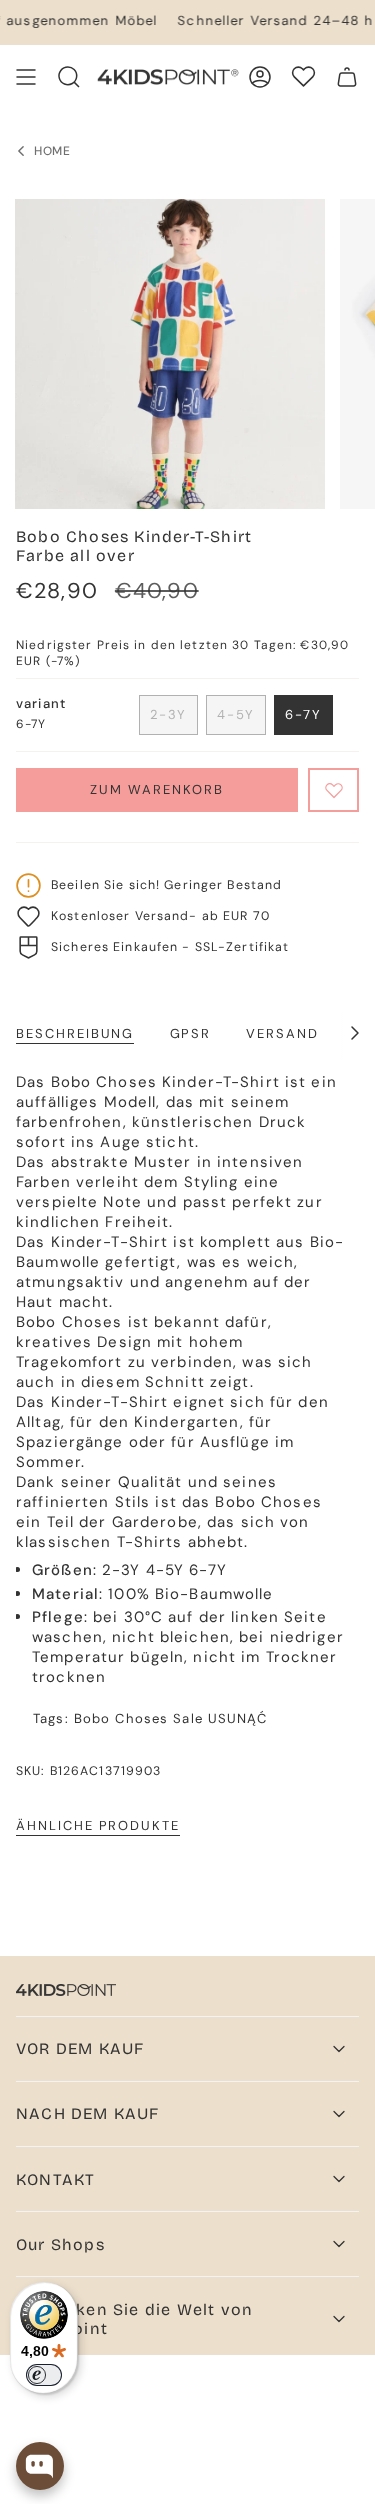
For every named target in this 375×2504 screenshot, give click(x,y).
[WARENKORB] (347, 77)
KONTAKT (55, 2179)
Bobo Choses (121, 1718)
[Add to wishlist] (333, 790)
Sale (188, 1718)
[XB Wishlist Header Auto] (303, 76)
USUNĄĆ (237, 1718)
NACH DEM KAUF (88, 2113)
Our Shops (60, 2244)
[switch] (44, 2375)
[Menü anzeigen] (26, 77)
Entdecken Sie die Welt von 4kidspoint (134, 2319)
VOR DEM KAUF (80, 2048)
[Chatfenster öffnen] (40, 2466)
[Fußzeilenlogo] (66, 1990)
